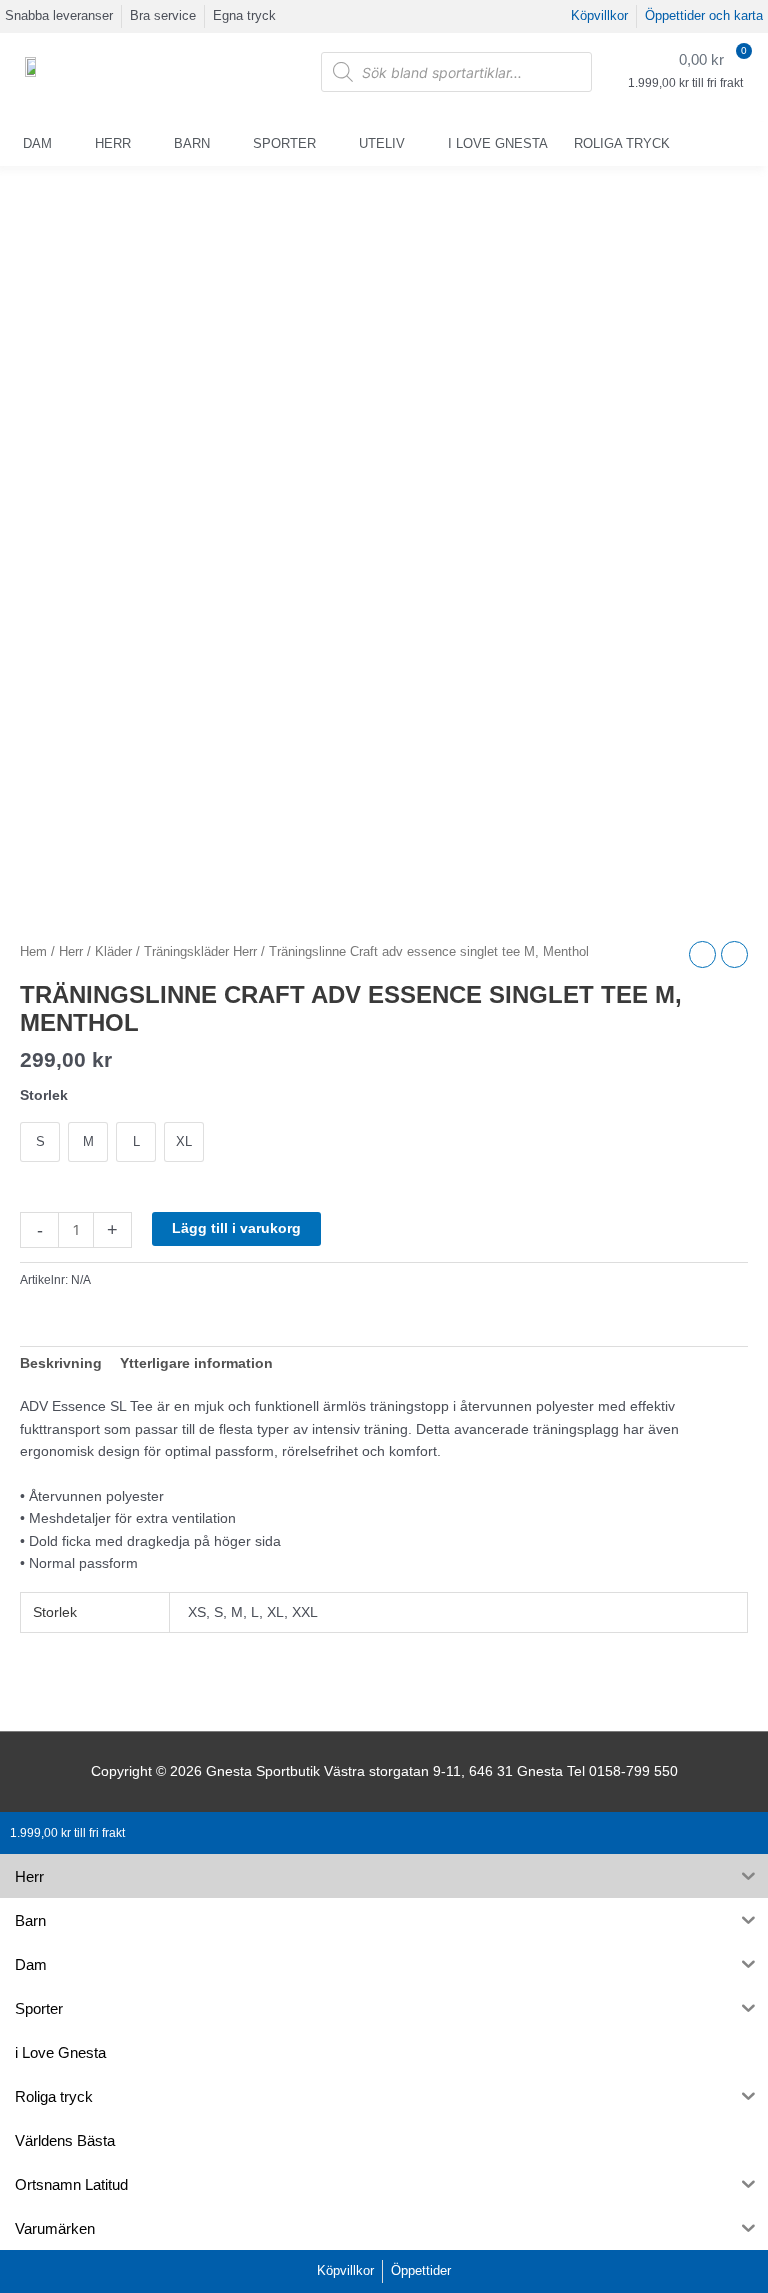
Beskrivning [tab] (61, 1363)
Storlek (44, 1095)
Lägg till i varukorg (236, 1228)
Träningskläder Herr (200, 952)
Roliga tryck (622, 143)
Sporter (284, 143)
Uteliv (382, 143)
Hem (33, 952)
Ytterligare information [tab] (196, 1363)
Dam (37, 143)
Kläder (113, 952)
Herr (113, 143)
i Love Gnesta (498, 143)
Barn (192, 143)
